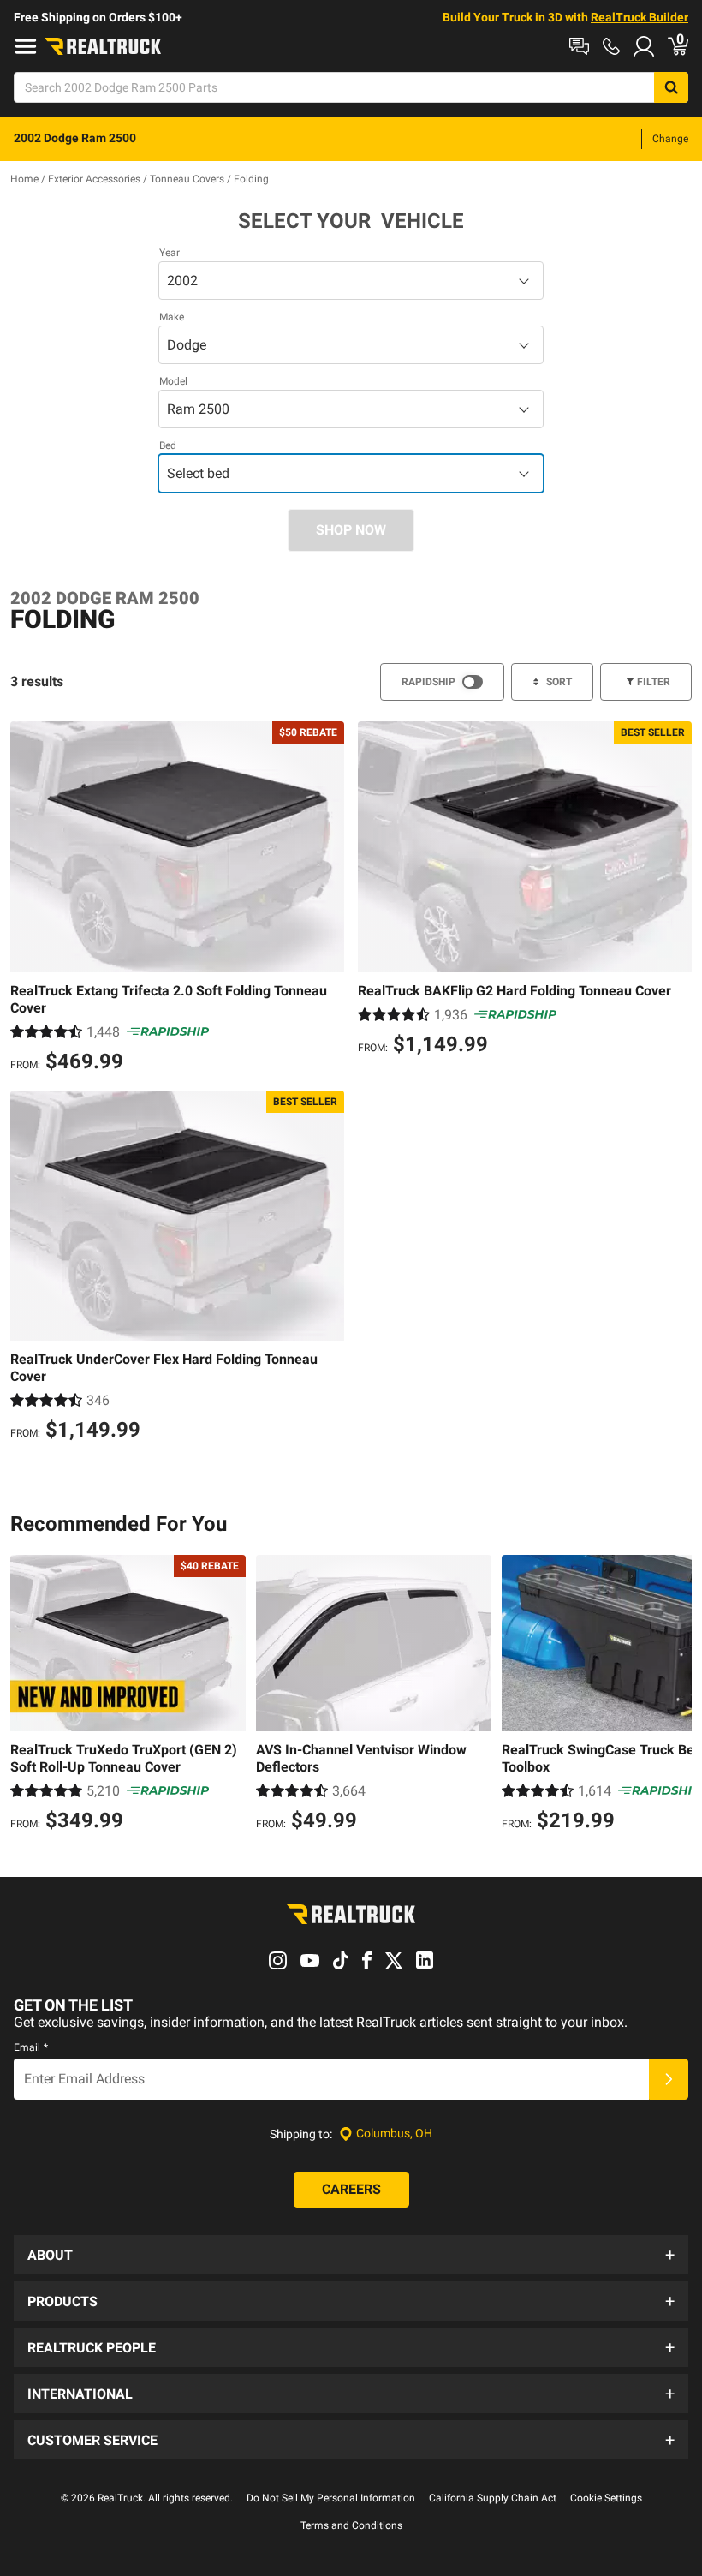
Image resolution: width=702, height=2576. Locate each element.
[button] (351, 2255)
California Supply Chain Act (493, 2498)
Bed (168, 445)
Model (173, 381)
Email (31, 2047)
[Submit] (669, 2079)
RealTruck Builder (640, 17)
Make (172, 317)
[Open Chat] (579, 46)
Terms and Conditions (351, 2525)
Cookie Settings (606, 2498)
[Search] (671, 87)
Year (170, 253)
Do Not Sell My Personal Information (331, 2498)
